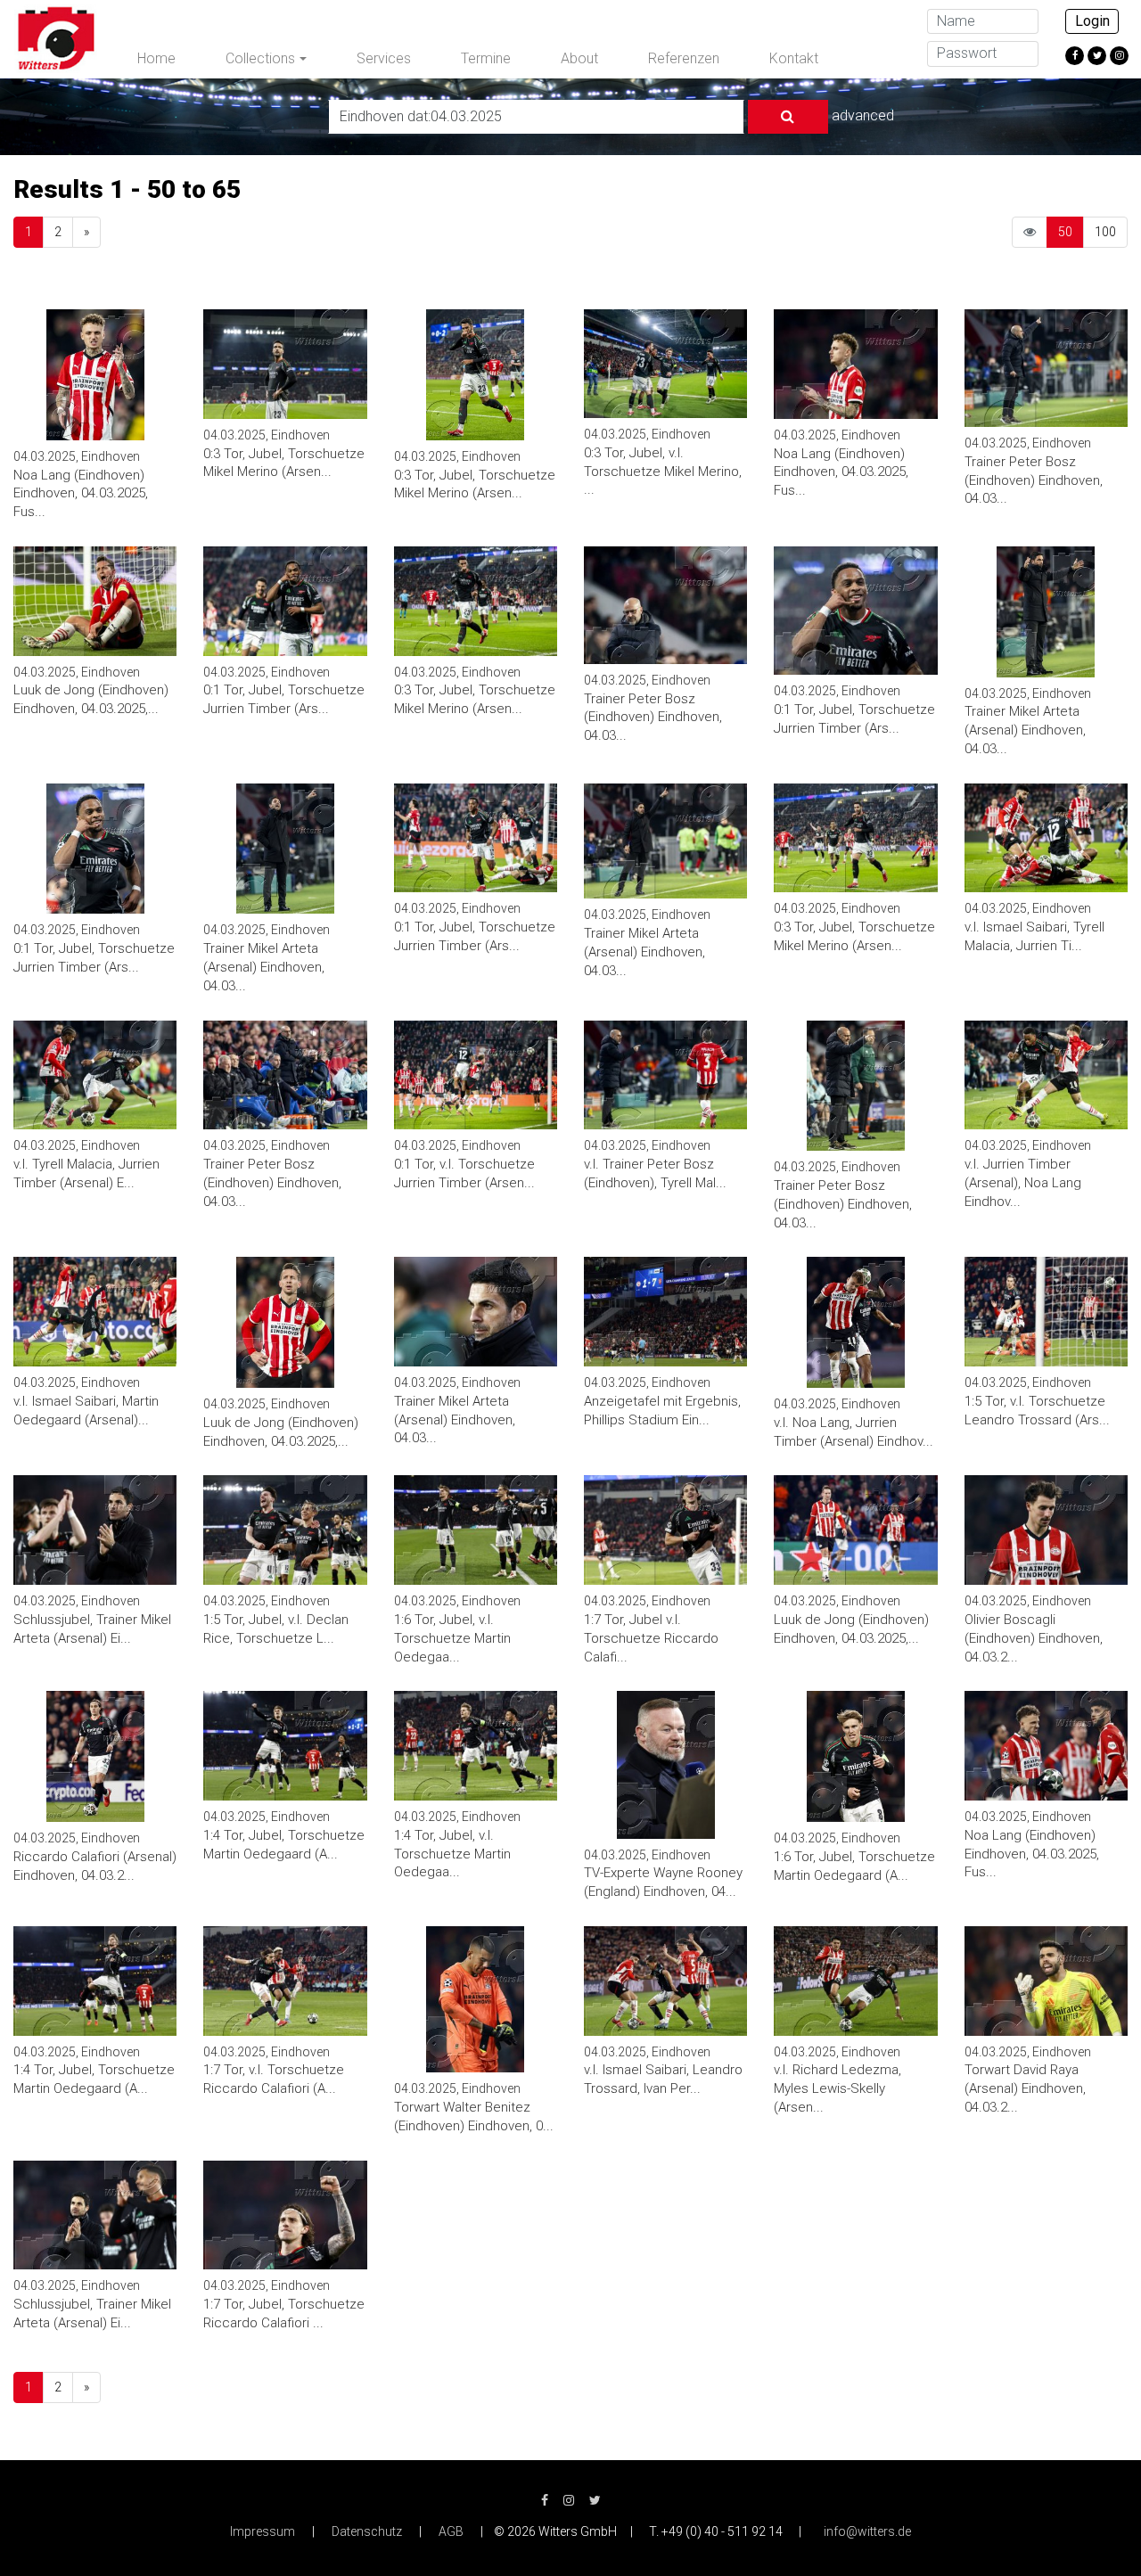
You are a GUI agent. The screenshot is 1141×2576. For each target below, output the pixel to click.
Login (1092, 21)
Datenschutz (367, 2531)
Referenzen (684, 58)
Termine (486, 58)
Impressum (263, 2531)
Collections (260, 58)
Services (384, 58)
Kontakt (794, 58)
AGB (451, 2531)
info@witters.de (867, 2531)
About (579, 58)
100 (1105, 232)
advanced (863, 115)
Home (156, 58)
